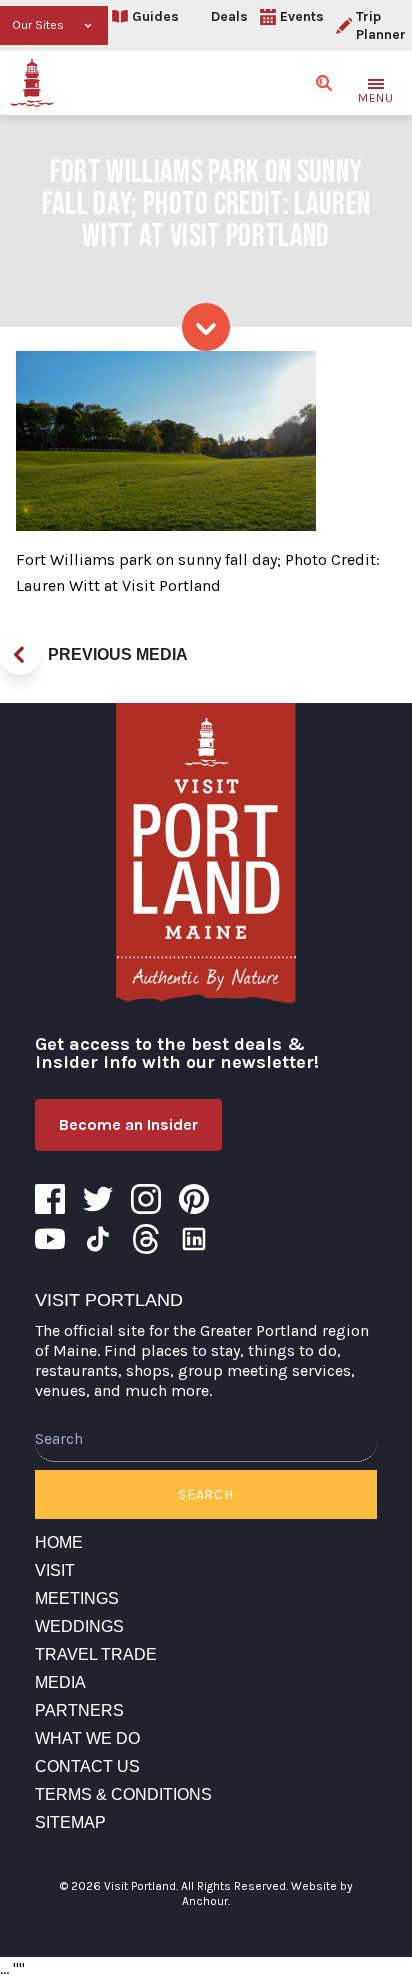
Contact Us (87, 1766)
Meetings (77, 1598)
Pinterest (194, 1199)
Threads (146, 1239)
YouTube (50, 1239)
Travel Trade (96, 1654)
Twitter (98, 1199)
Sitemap (70, 1822)
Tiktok (98, 1239)
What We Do (87, 1738)
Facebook (50, 1199)
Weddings (79, 1626)
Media (60, 1682)
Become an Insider (128, 1124)
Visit (55, 1570)
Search (205, 1494)
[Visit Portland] (32, 83)
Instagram (146, 1199)
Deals (229, 16)
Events (302, 16)
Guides (155, 16)
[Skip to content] (206, 327)
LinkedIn (194, 1239)
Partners (79, 1710)
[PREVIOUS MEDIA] (20, 655)
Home (59, 1542)
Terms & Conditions (123, 1794)
